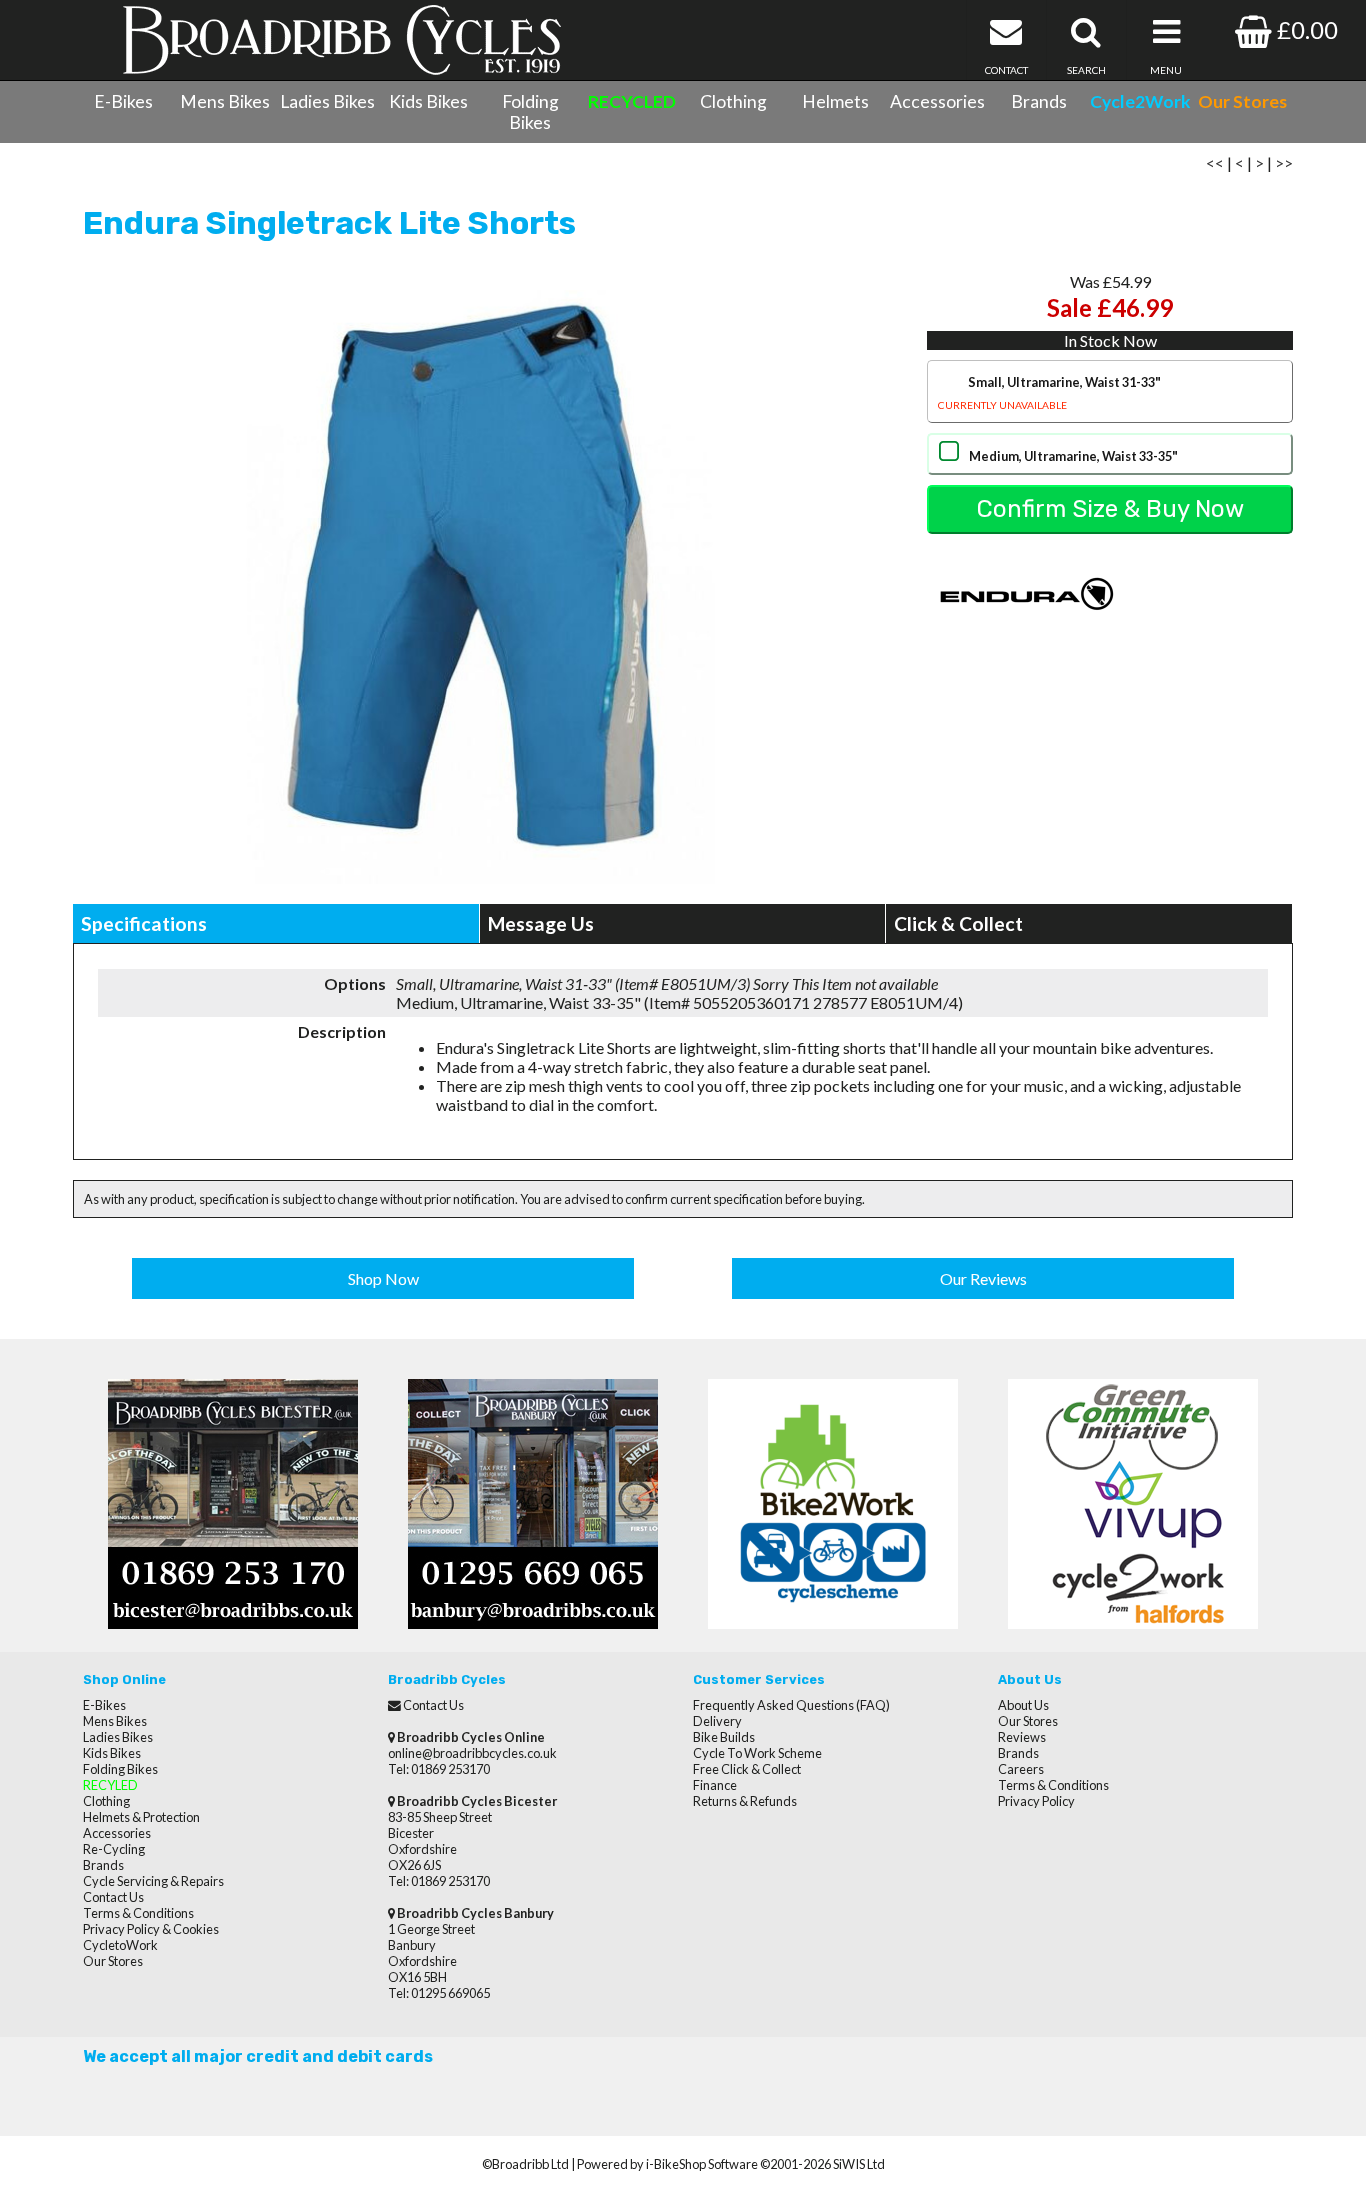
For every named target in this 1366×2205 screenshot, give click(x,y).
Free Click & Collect (747, 1769)
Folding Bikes (530, 112)
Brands (1039, 101)
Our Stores (113, 1961)
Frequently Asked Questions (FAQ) (791, 1705)
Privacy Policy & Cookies (151, 1929)
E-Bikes (123, 101)
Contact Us (113, 1897)
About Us (1023, 1705)
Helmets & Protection (141, 1817)
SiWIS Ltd (859, 2164)
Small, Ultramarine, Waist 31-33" (1049, 392)
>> (1284, 162)
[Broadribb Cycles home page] (341, 40)
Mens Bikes (225, 101)
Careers (1021, 1769)
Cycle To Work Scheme (757, 1753)
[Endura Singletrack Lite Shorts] (479, 579)
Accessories (937, 101)
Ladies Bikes (327, 101)
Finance (715, 1785)
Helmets (835, 101)
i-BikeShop (676, 2164)
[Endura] (1027, 637)
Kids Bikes (428, 101)
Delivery (717, 1721)
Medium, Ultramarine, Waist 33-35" (1073, 456)
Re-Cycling (114, 1849)
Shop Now (383, 1278)
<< (1215, 162)
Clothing (733, 101)
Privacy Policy (1036, 1801)
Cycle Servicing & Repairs (153, 1881)
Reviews (1022, 1737)
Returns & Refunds (745, 1801)
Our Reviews (983, 1278)
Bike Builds (724, 1737)
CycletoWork (120, 1945)
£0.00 (1305, 29)
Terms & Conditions (138, 1913)
